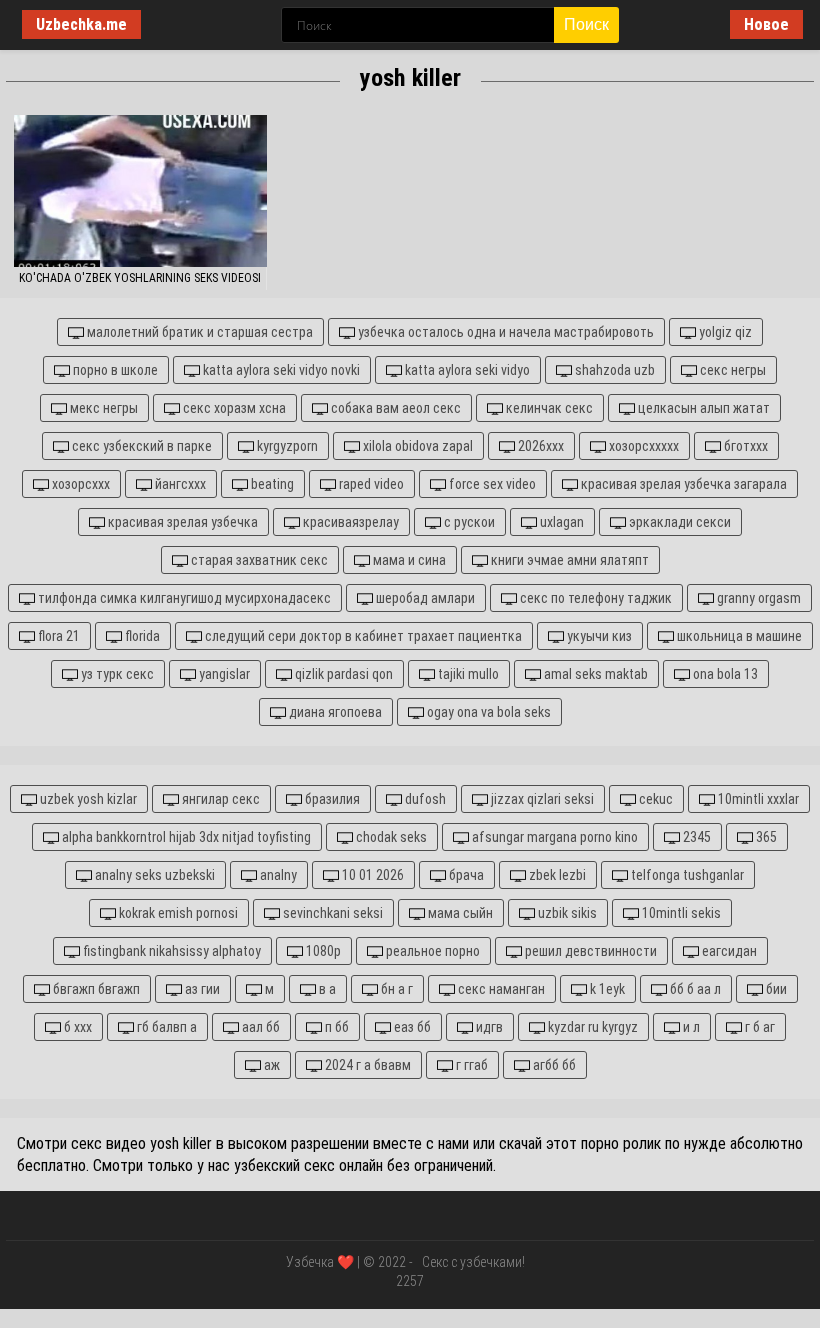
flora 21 (57, 636)
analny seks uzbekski (153, 875)
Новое (766, 24)
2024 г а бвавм (366, 1065)
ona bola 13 (724, 674)
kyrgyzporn (286, 446)
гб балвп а (165, 1027)
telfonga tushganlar (686, 875)
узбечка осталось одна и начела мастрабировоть (504, 332)
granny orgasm (757, 598)
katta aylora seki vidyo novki (280, 370)
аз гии (201, 989)
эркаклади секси (678, 522)
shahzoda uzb (613, 370)
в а (326, 989)
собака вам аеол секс (394, 408)
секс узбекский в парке (140, 446)
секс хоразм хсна (233, 408)
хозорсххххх (642, 446)
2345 (695, 837)
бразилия (331, 799)
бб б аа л (694, 989)
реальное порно (431, 951)
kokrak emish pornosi (177, 913)
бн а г (395, 989)
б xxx (76, 1027)
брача (465, 875)
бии (775, 989)
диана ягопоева (334, 712)
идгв (488, 1027)
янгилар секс (219, 799)
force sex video (491, 484)
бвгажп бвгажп (95, 989)
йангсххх (179, 484)
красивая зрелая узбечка (181, 522)
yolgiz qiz (724, 332)
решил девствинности (589, 951)
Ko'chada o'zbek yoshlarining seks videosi (140, 278)
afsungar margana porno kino (553, 837)
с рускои (468, 522)
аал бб (259, 1027)
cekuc (654, 799)
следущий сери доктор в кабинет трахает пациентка (362, 636)
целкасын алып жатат (702, 408)
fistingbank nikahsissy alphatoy (170, 951)
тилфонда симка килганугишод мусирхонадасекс (183, 598)
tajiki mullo (467, 674)
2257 (410, 1281)
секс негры (731, 370)
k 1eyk (606, 989)
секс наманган (500, 989)
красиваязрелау (349, 522)
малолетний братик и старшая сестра (198, 332)
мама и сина (408, 560)
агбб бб (553, 1065)
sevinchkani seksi (331, 913)
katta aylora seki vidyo (466, 370)
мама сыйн (459, 913)
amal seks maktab (594, 674)
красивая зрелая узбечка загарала (682, 484)
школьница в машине (738, 636)
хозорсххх (79, 484)
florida (141, 636)
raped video (370, 484)
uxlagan (560, 522)
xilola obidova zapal (416, 446)
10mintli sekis (680, 913)
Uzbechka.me (81, 24)
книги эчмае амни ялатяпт (568, 560)
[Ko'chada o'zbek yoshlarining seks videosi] (140, 191)
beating (271, 484)
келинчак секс (548, 408)
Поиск (586, 24)
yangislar (223, 674)
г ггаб (470, 1065)
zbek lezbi (556, 875)
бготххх (744, 446)
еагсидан (728, 951)
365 (765, 837)
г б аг (758, 1027)
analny (277, 875)
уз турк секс (116, 674)
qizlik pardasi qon (342, 674)
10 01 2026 (371, 875)
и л (690, 1027)
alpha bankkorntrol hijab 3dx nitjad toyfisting (185, 837)
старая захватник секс (258, 560)
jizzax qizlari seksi (541, 799)
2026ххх (539, 446)
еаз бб (411, 1027)
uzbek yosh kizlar (87, 799)
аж (270, 1065)
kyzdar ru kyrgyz (591, 1027)
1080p (322, 951)
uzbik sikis (566, 913)
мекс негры (102, 408)
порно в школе (114, 370)
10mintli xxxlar (757, 799)
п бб (335, 1027)
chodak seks (390, 837)
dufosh (424, 799)
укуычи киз (598, 636)
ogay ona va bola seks (487, 712)
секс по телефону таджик (594, 598)
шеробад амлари (424, 598)
